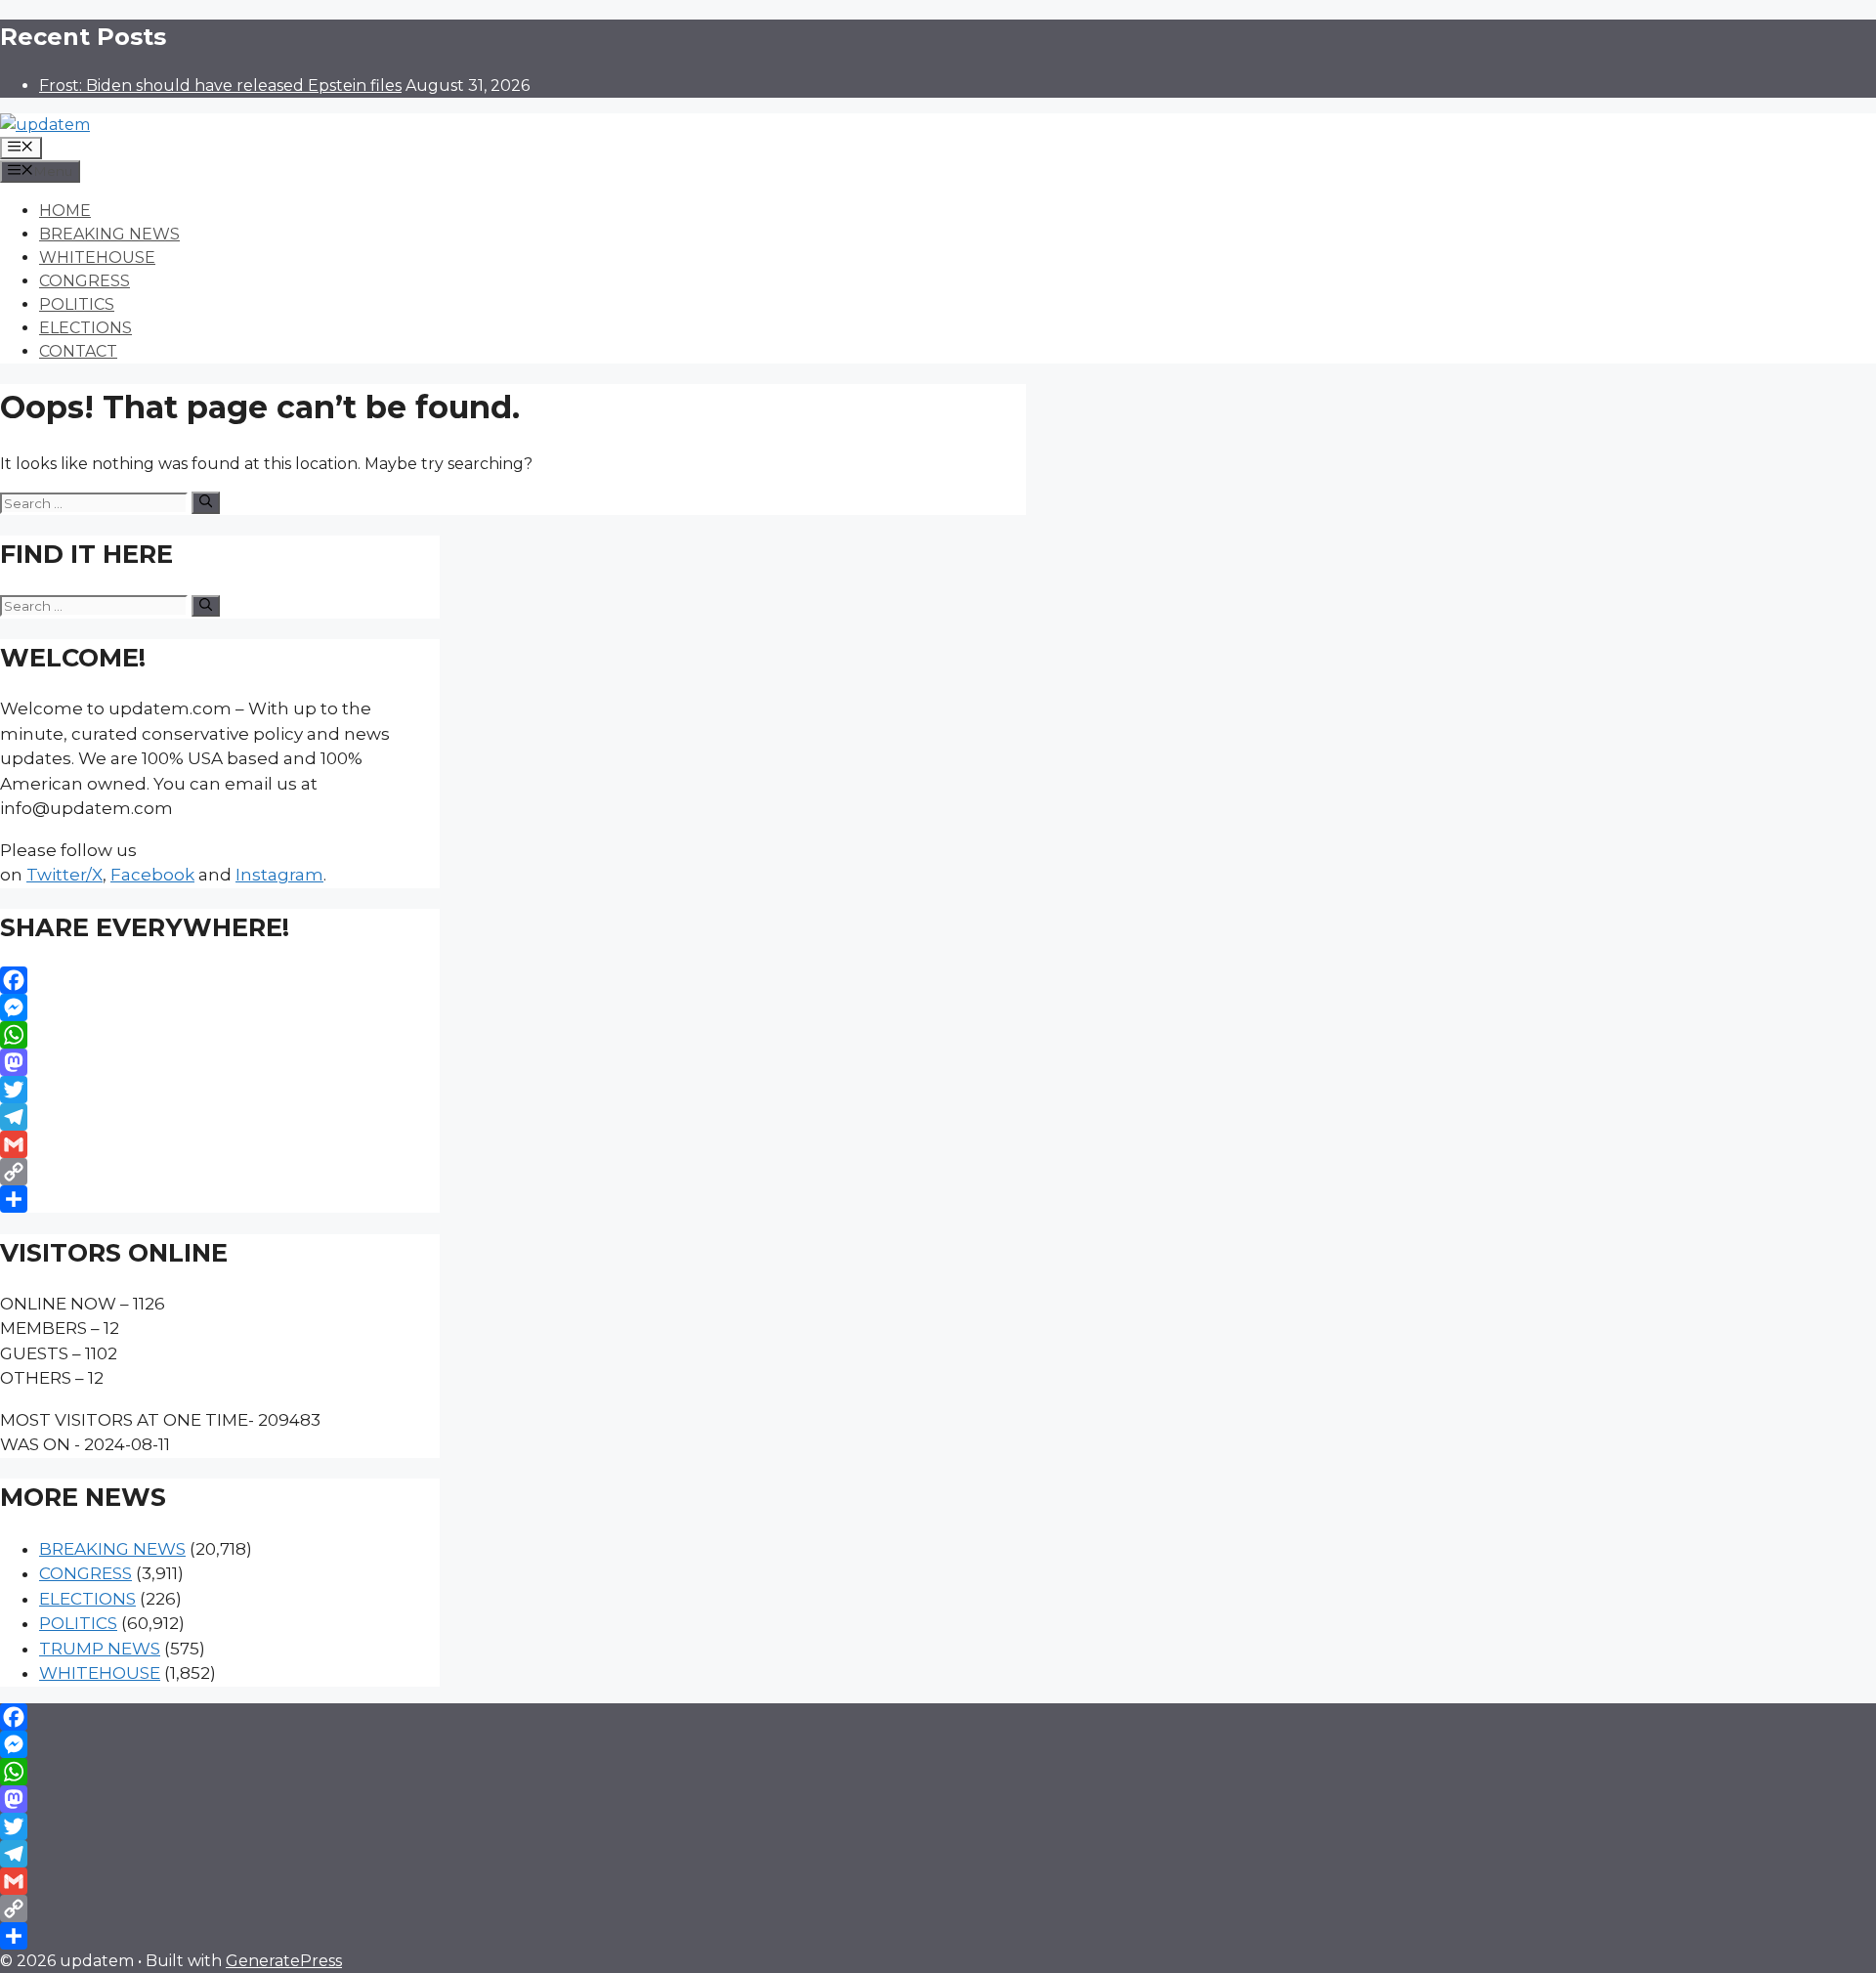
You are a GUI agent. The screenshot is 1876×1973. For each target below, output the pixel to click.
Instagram (279, 875)
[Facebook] (220, 980)
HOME (65, 211)
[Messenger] (220, 1008)
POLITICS (77, 304)
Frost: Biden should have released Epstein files (220, 86)
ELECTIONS (85, 328)
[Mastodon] (220, 1062)
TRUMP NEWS (100, 1649)
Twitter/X (64, 875)
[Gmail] (220, 1144)
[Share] (220, 1199)
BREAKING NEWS (109, 234)
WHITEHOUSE (97, 257)
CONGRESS (85, 281)
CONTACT (78, 351)
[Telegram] (220, 1117)
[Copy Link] (220, 1172)
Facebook (152, 875)
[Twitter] (220, 1090)
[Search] (206, 502)
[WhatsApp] (220, 1035)
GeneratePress (284, 1961)
